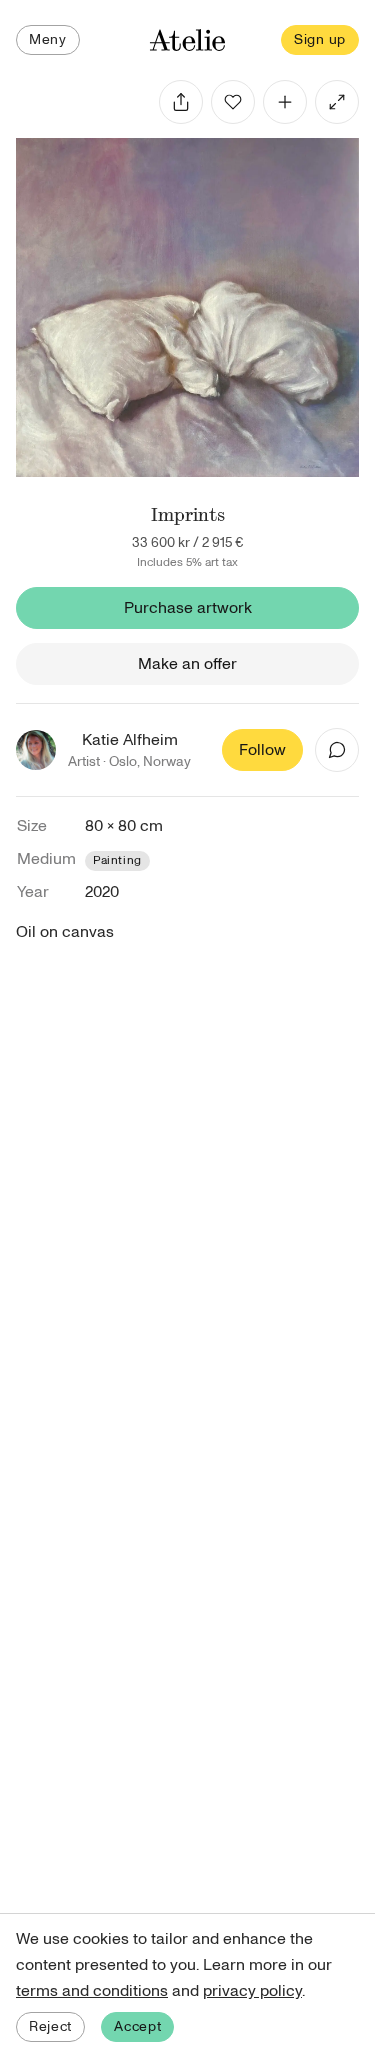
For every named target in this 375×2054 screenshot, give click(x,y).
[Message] (337, 750)
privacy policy (252, 1991)
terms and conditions (92, 1991)
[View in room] (337, 102)
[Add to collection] (285, 102)
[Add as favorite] (233, 102)
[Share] (181, 102)
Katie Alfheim (130, 740)
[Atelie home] (188, 40)
